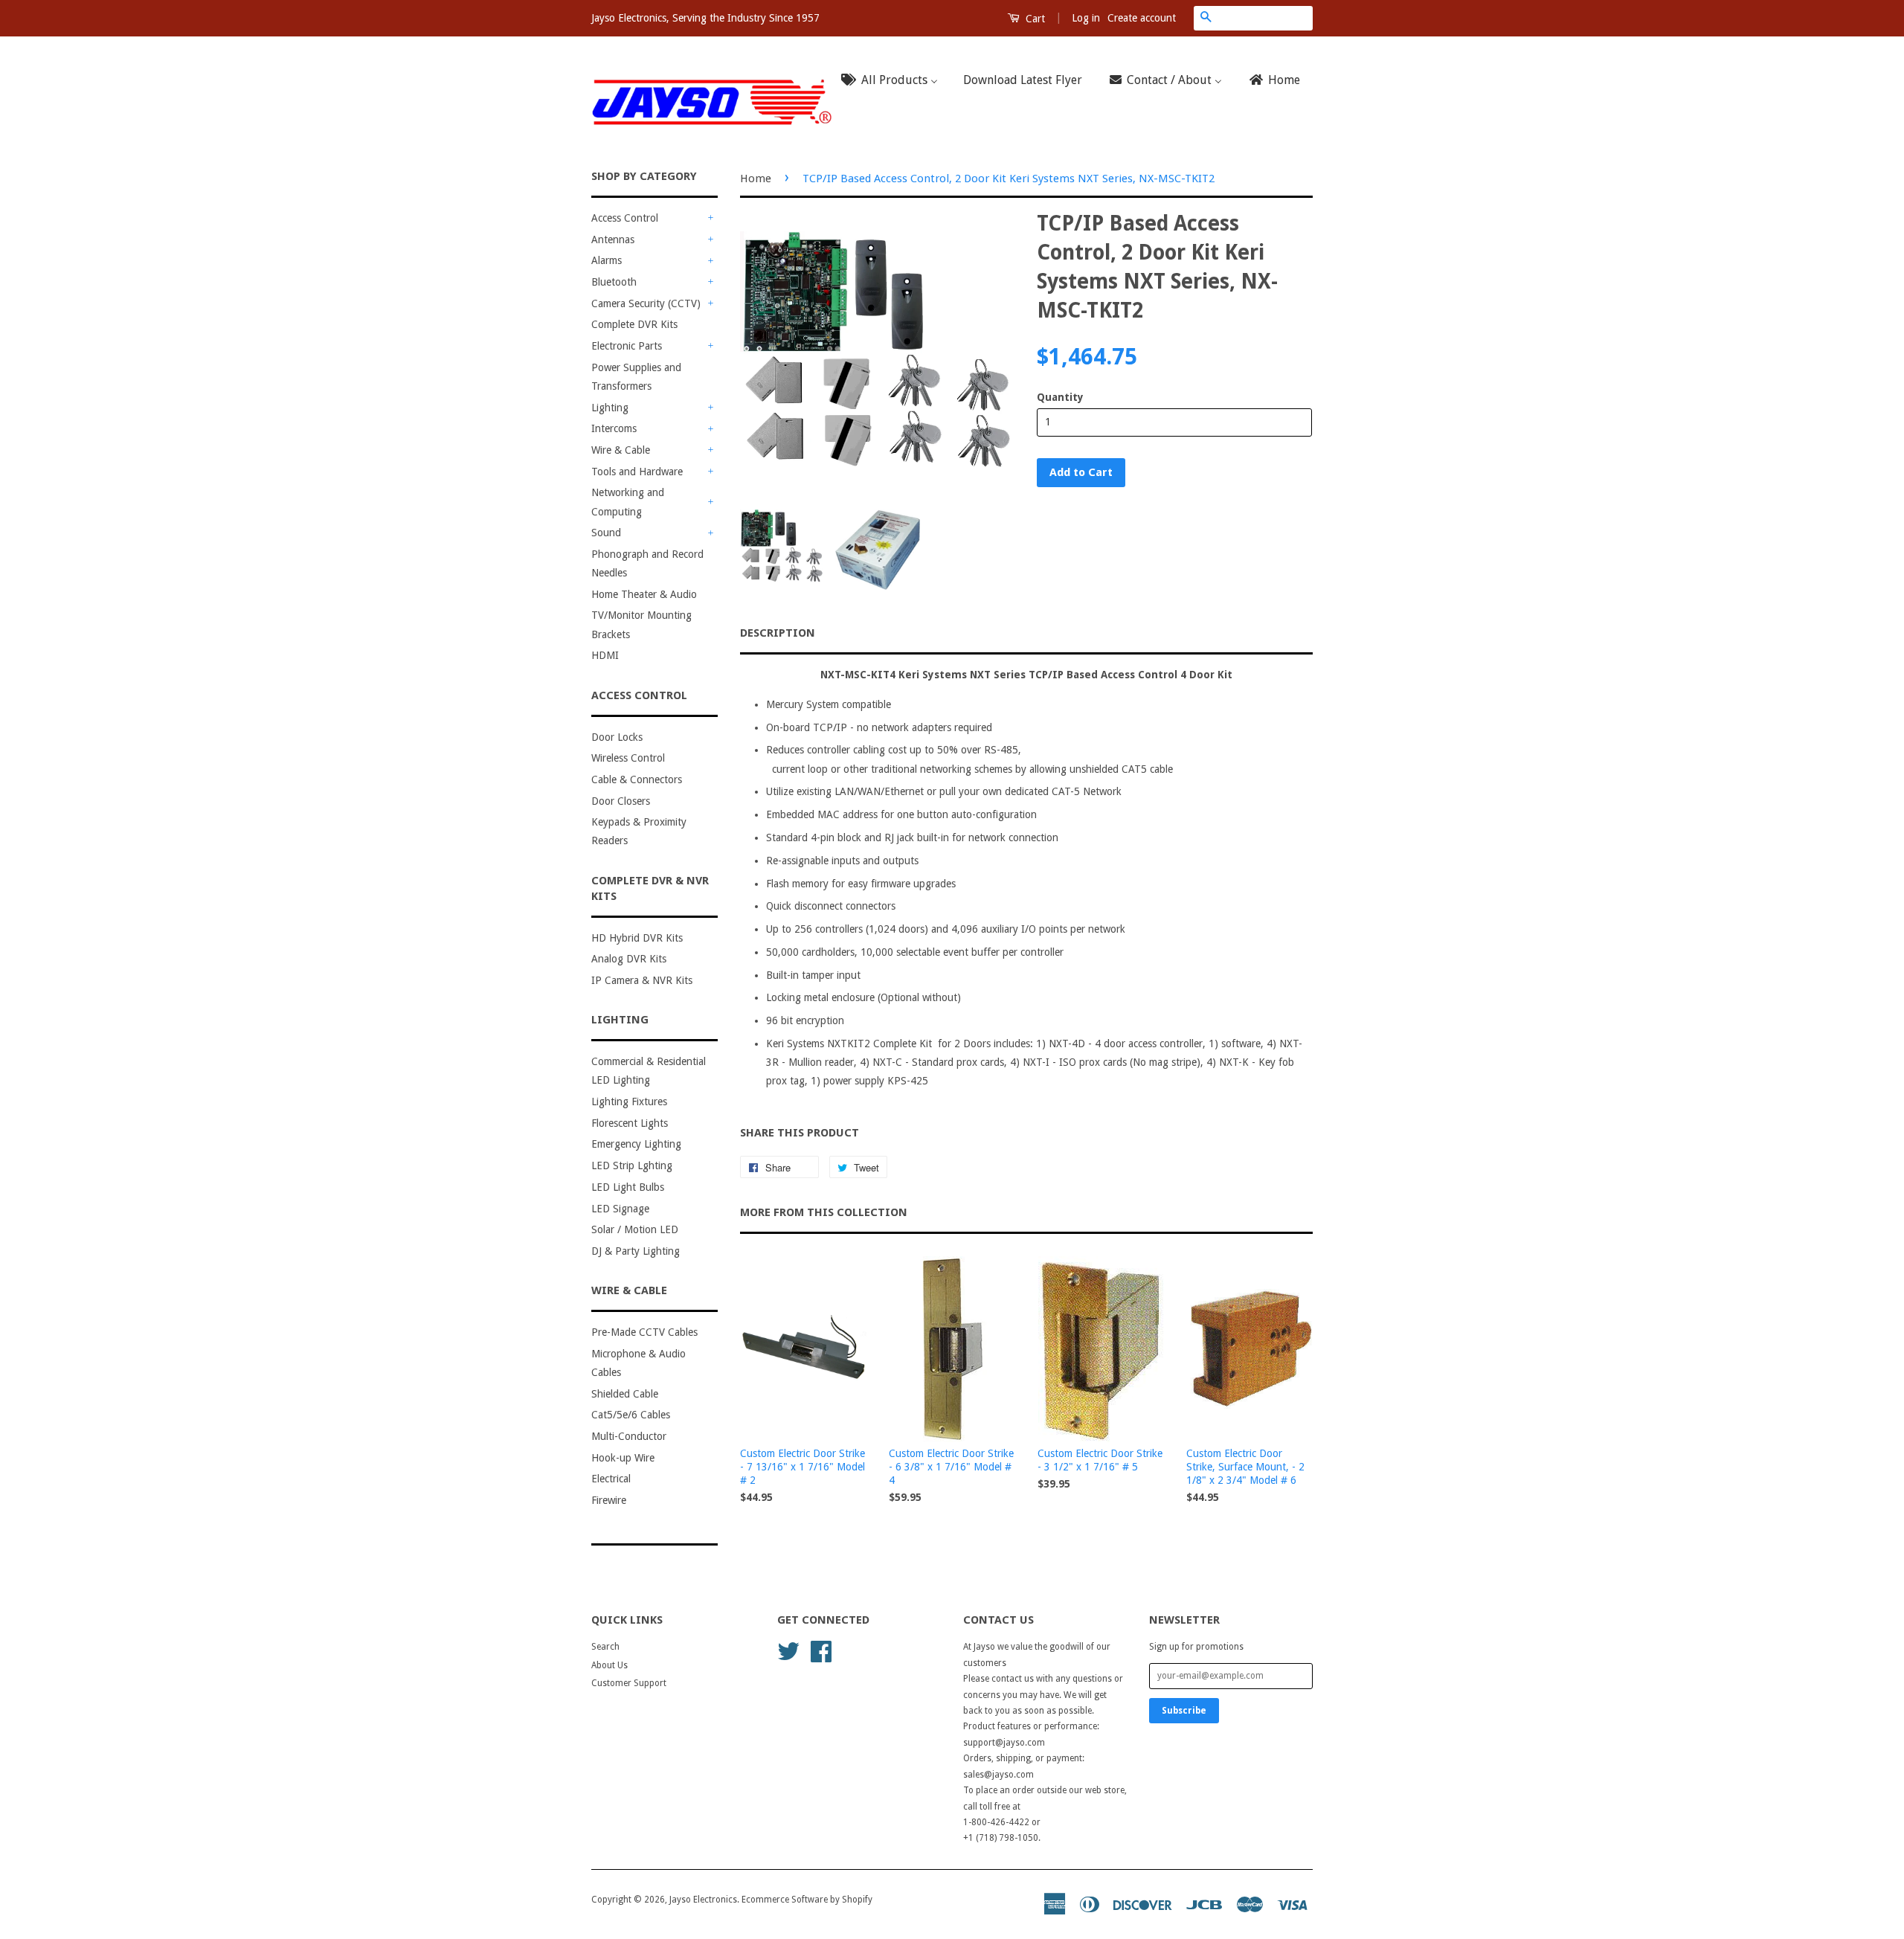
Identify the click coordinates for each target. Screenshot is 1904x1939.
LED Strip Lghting (632, 1165)
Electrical (611, 1479)
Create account (1142, 18)
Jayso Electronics (703, 1900)
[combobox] (1265, 18)
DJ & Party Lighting (636, 1251)
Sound (606, 533)
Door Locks (617, 737)
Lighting (610, 408)
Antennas (613, 239)
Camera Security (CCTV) (646, 303)
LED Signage (620, 1209)
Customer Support (629, 1683)
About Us (610, 1665)
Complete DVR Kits (634, 324)
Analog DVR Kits (629, 959)
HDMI (605, 655)
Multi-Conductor (629, 1436)
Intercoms (614, 428)
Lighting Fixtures (629, 1102)
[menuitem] (894, 81)
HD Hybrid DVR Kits (637, 938)
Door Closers (621, 801)
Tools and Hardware (637, 472)
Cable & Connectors (637, 779)
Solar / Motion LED (635, 1229)
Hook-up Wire (623, 1458)
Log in (1086, 18)
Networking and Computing (628, 502)
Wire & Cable (621, 450)
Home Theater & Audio (644, 594)
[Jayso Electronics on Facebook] (821, 1650)
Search (605, 1647)
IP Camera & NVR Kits (642, 980)
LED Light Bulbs (628, 1187)
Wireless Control (628, 758)
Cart (1034, 19)
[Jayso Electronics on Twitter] (788, 1650)
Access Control (625, 218)
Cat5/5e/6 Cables (631, 1415)
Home (756, 179)
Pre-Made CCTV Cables (644, 1332)
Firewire (609, 1500)
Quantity (1060, 397)
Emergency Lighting (636, 1144)
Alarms (607, 260)
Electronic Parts (627, 346)
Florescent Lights (630, 1123)
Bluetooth (614, 282)
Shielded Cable (625, 1394)
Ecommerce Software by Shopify (807, 1900)
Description (778, 633)
